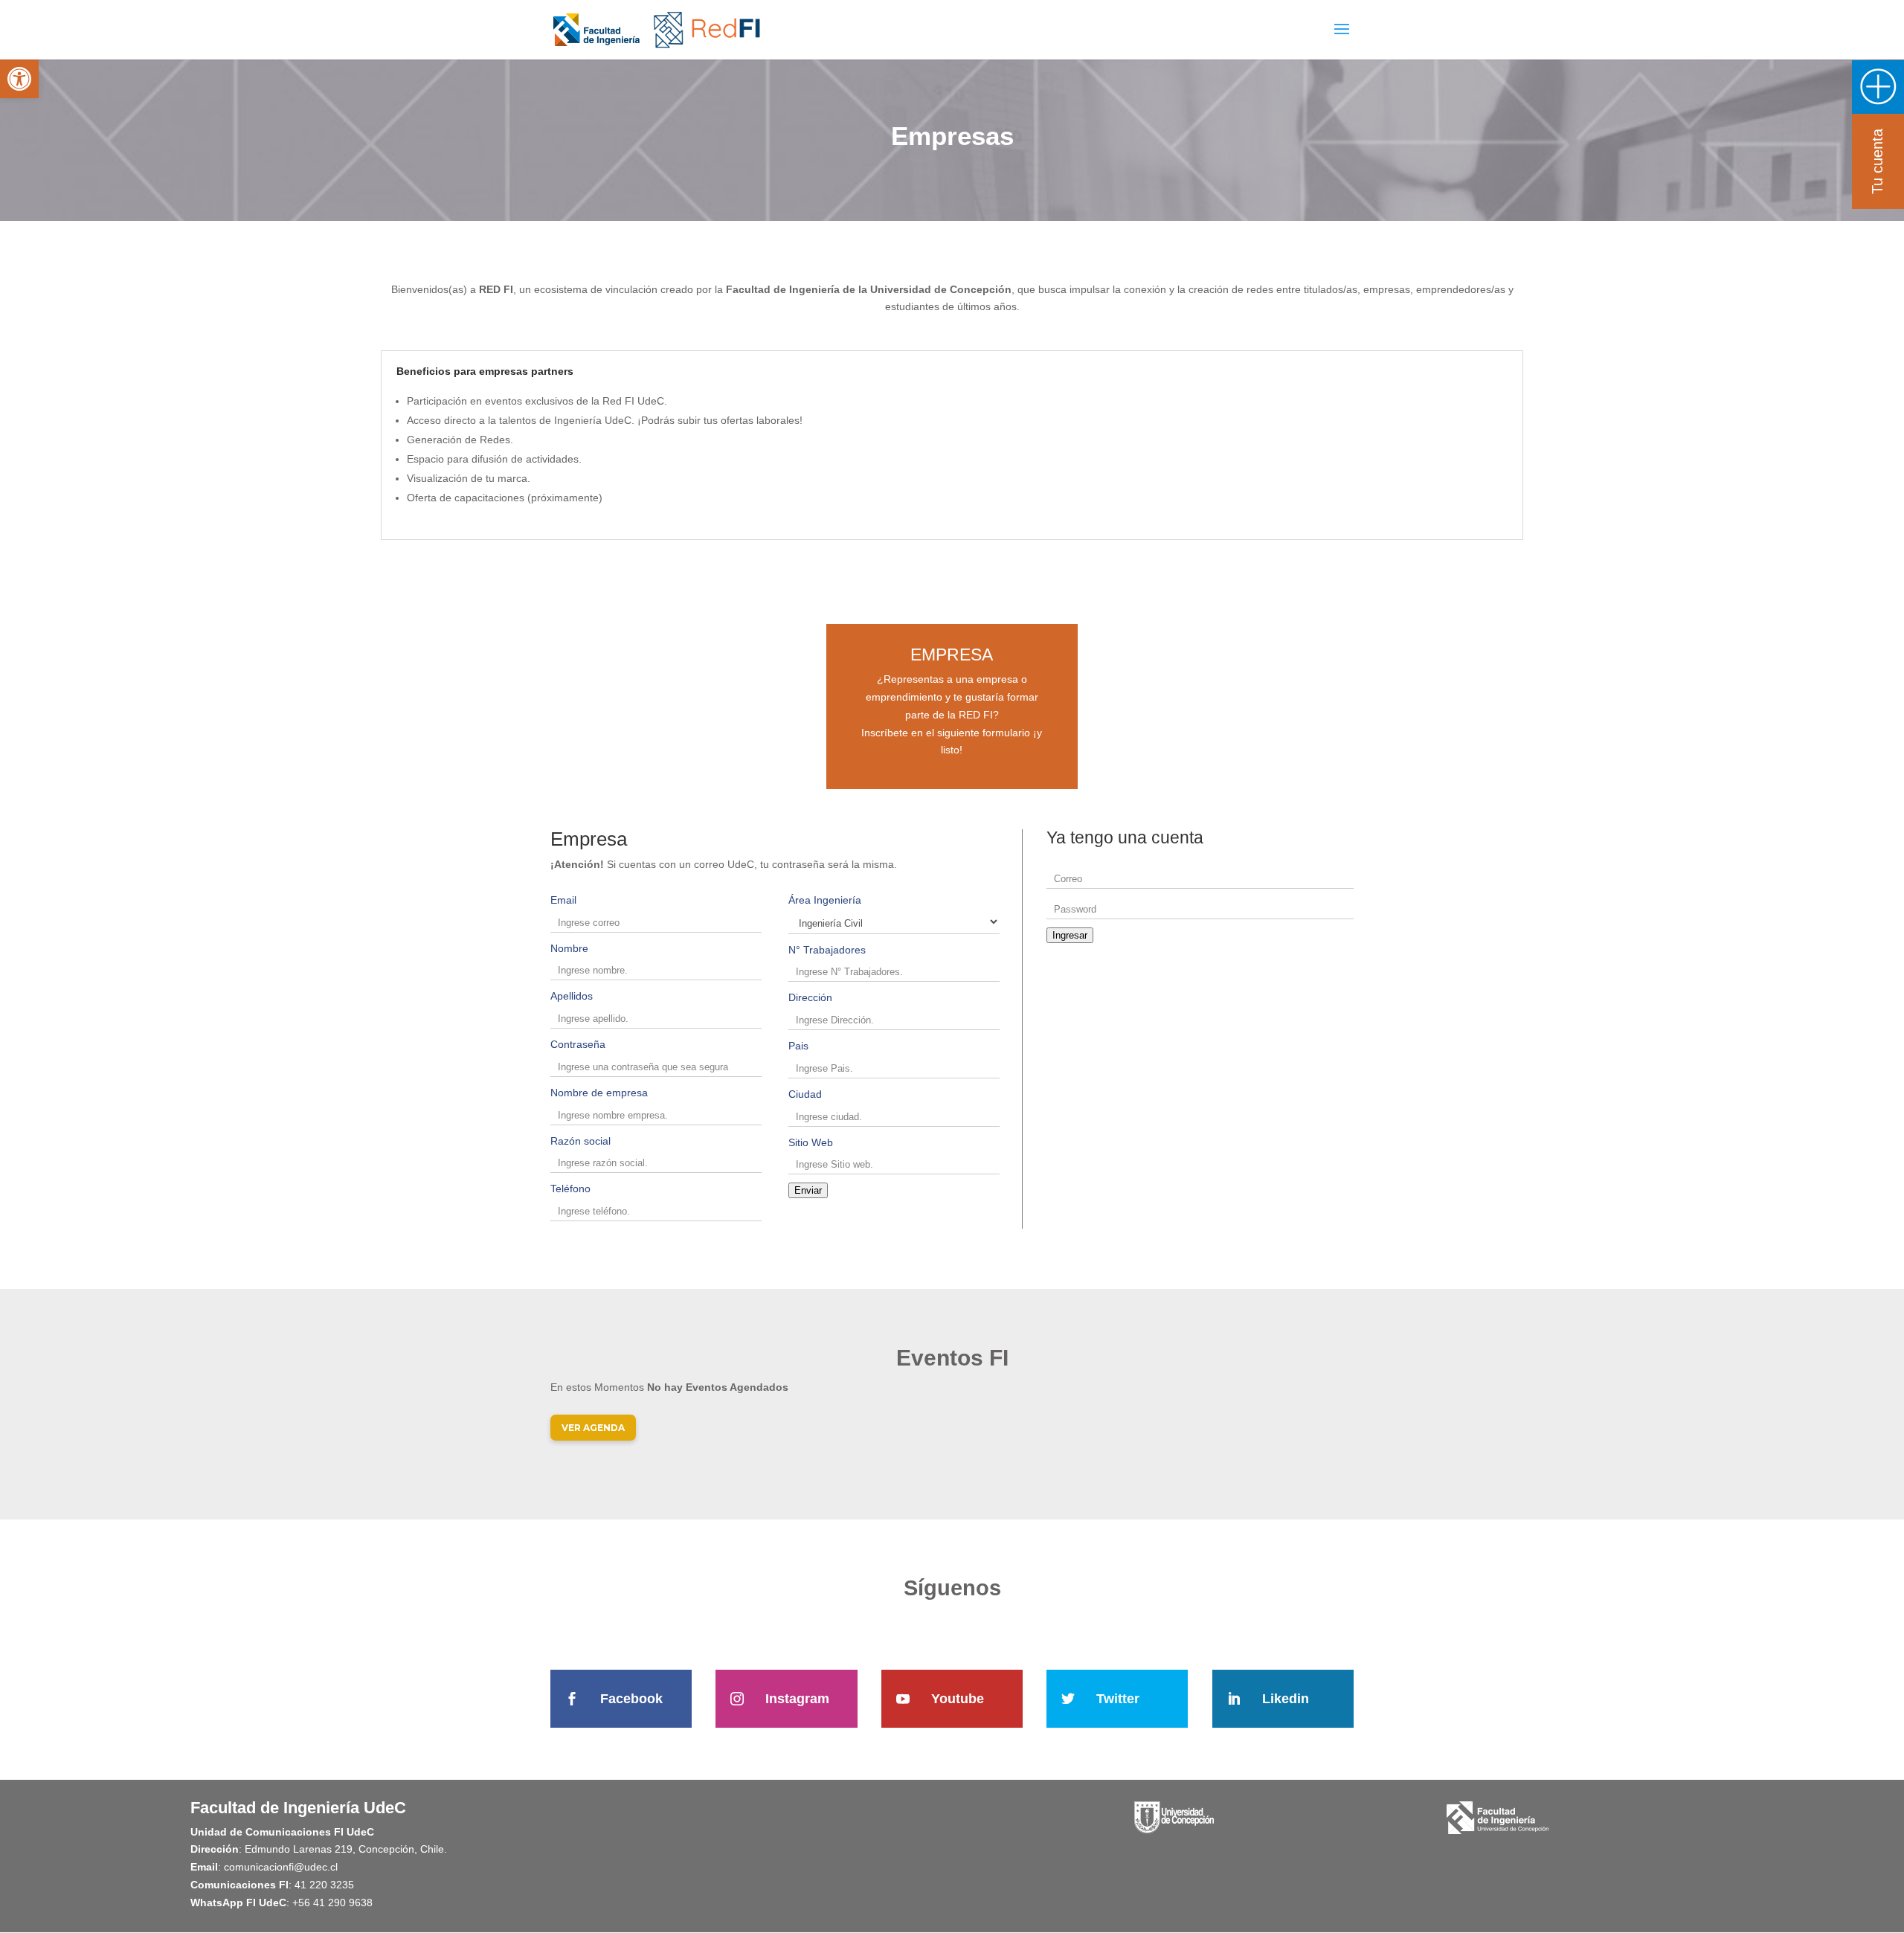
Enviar (808, 1190)
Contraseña (578, 1044)
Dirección (810, 997)
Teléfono (570, 1189)
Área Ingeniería (825, 900)
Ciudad (805, 1094)
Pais (798, 1046)
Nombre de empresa (599, 1093)
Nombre (569, 948)
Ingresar (1070, 935)
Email (563, 900)
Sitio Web (811, 1142)
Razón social (580, 1141)
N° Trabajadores (827, 950)
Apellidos (572, 996)
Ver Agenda (593, 1428)
